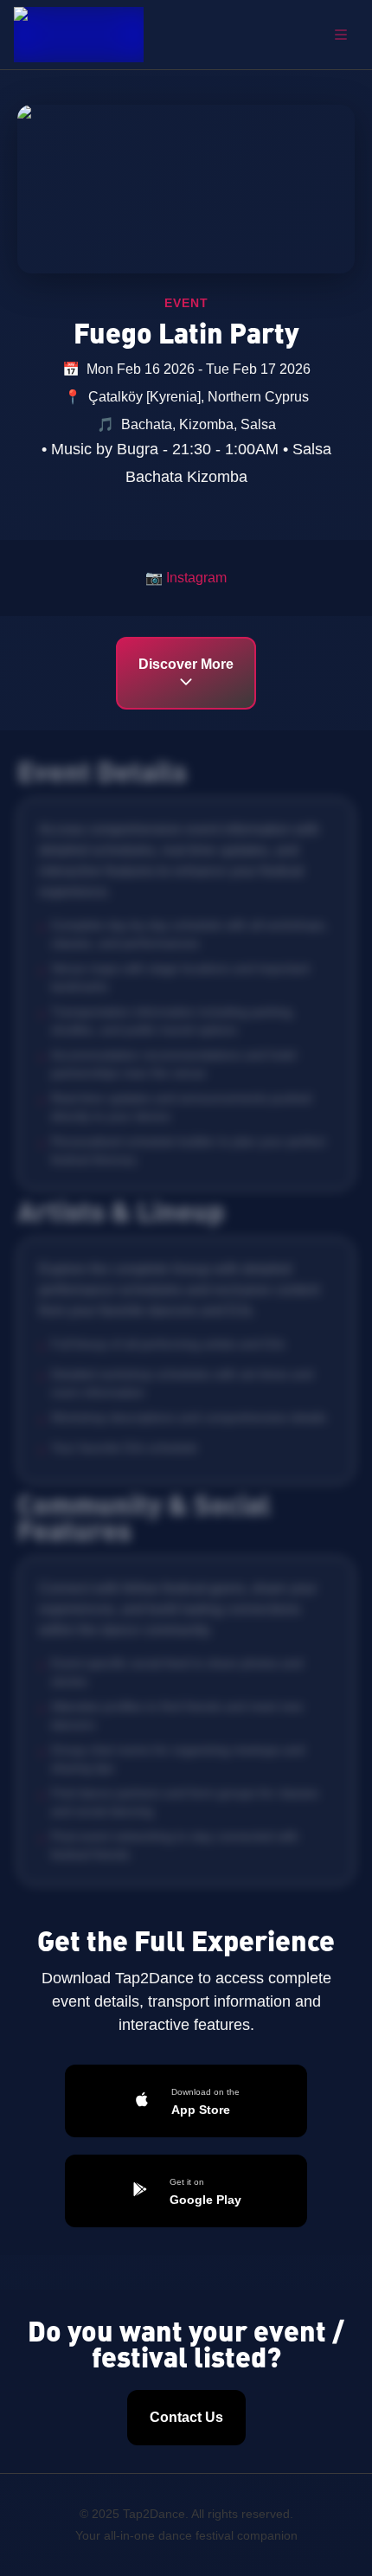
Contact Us (186, 2417)
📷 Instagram (186, 578)
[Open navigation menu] (341, 35)
